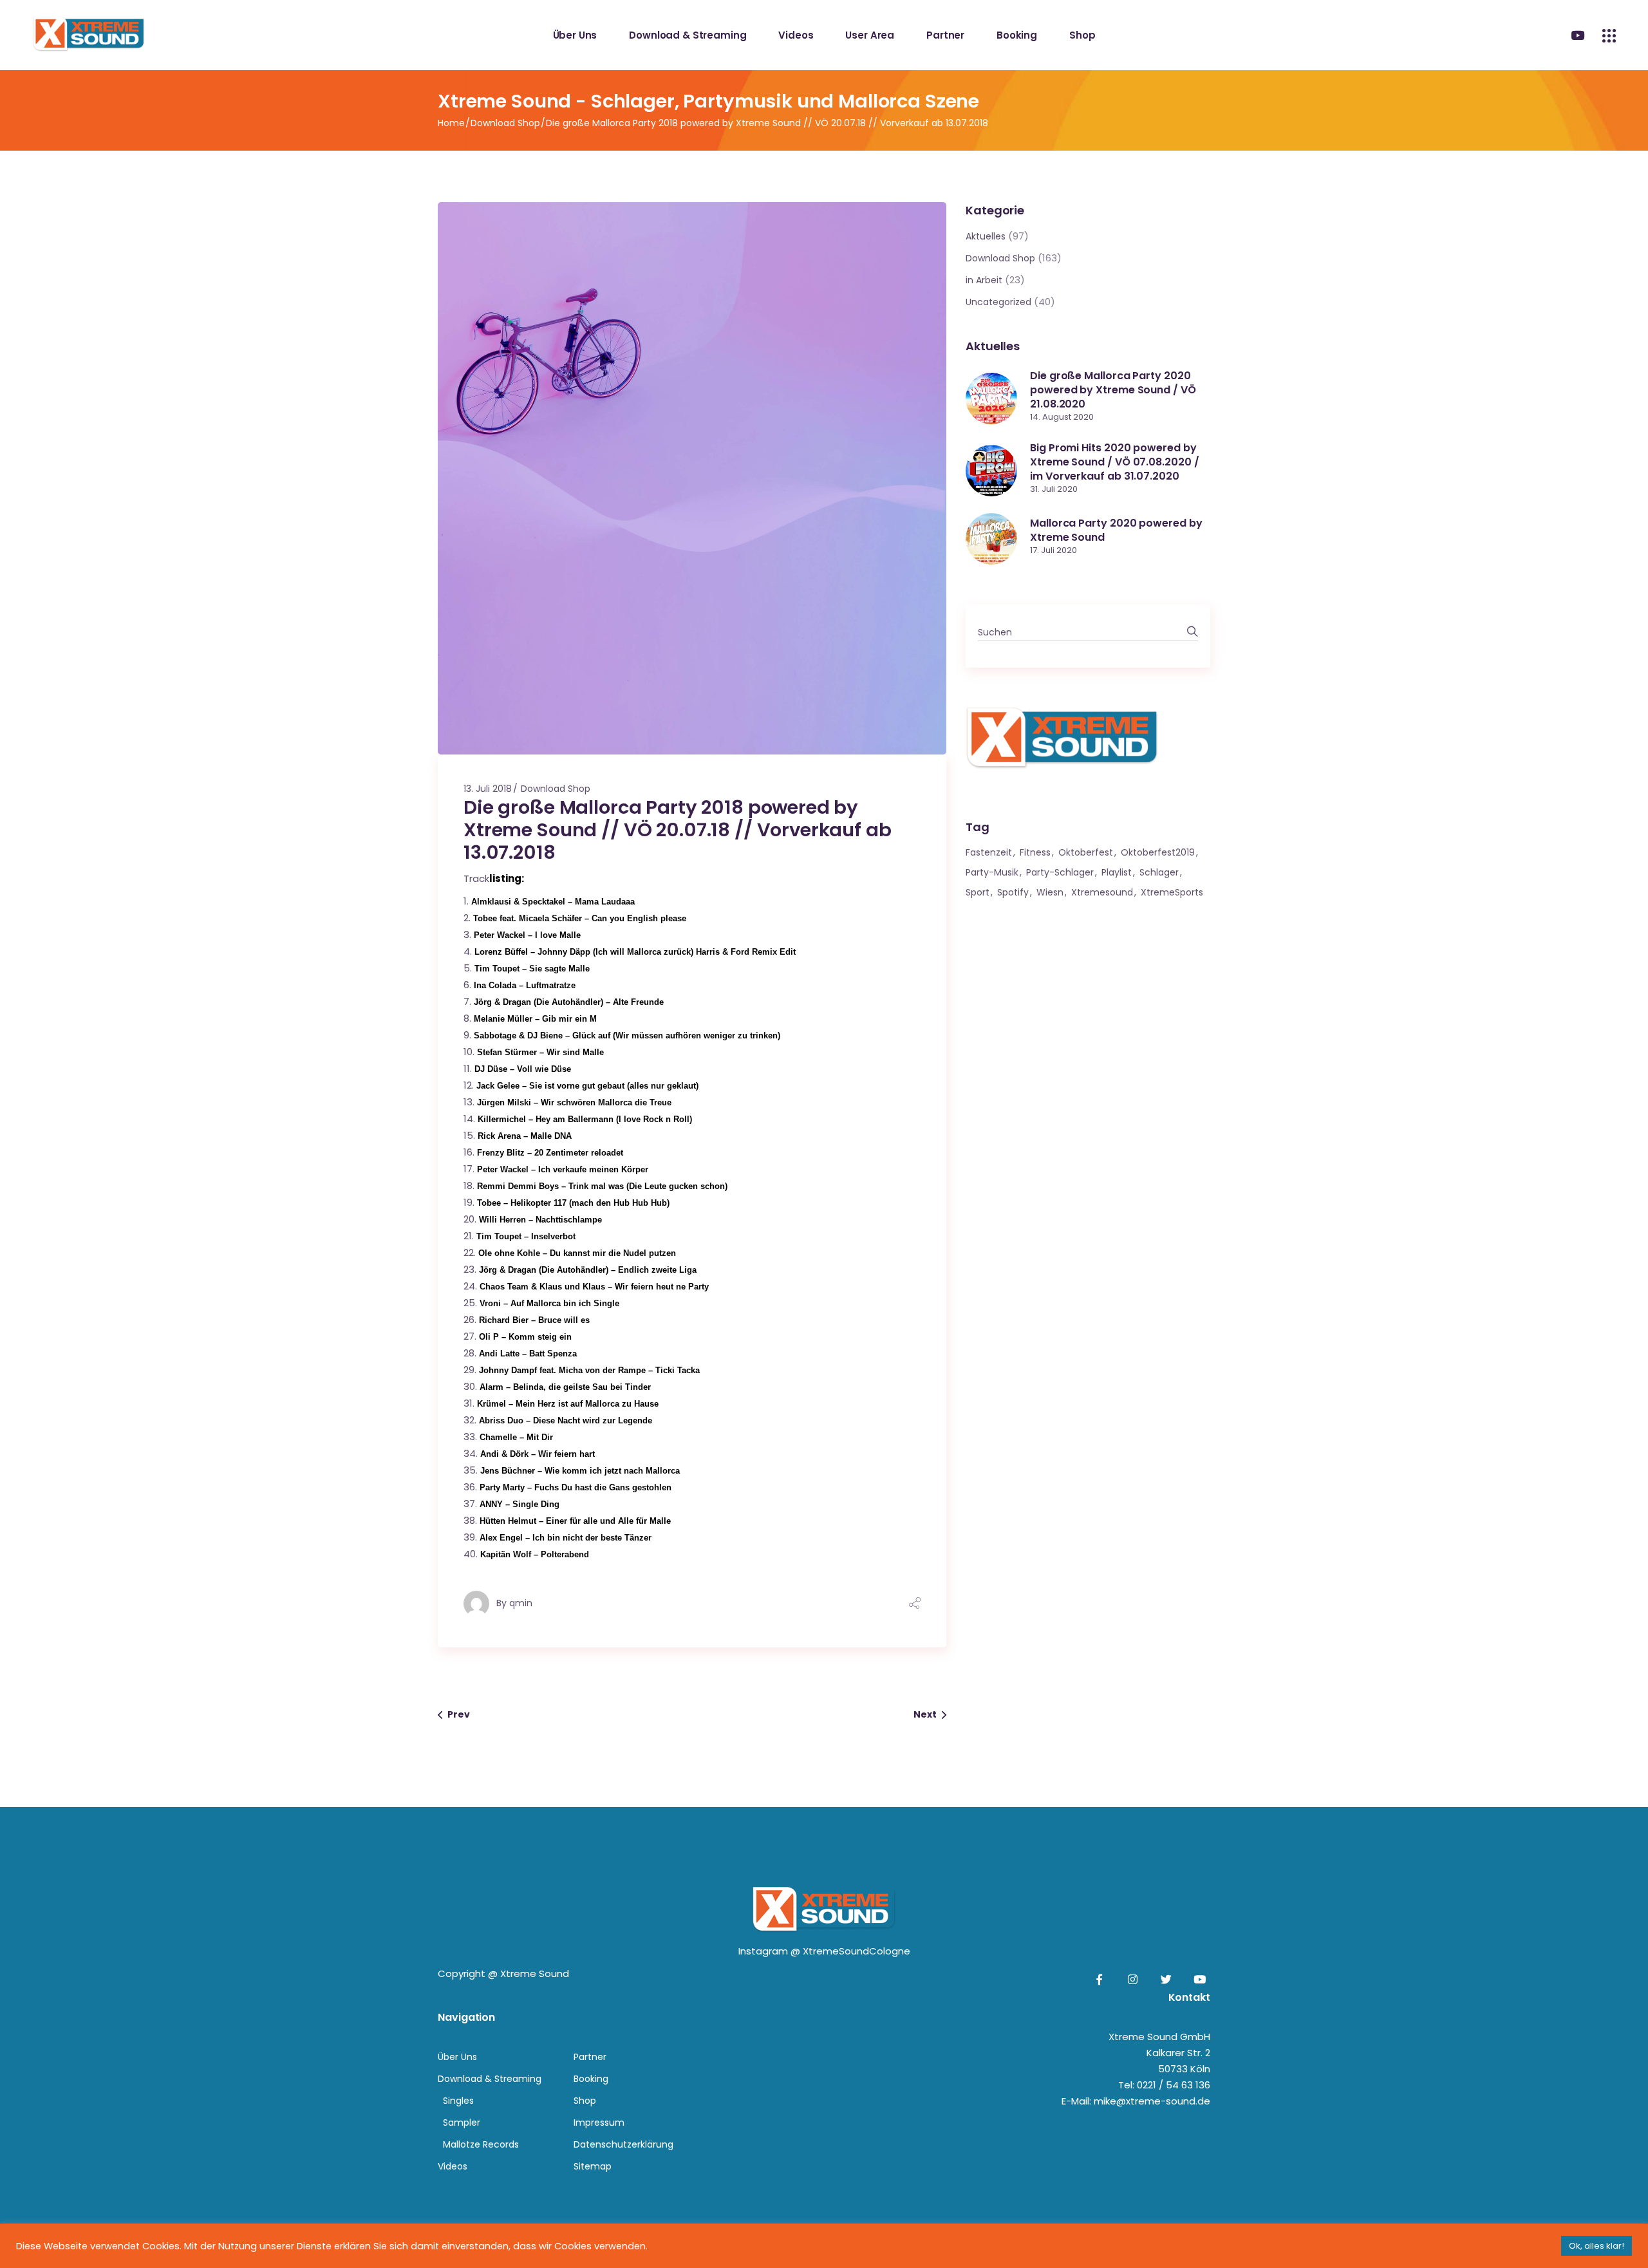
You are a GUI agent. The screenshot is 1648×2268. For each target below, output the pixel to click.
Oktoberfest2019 (1158, 852)
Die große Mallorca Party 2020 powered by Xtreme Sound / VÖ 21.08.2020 (1113, 390)
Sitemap (593, 2166)
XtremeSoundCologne (857, 1951)
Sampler (462, 2123)
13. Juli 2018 (488, 789)
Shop (585, 2101)
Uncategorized (998, 302)
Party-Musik (992, 872)
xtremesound (1102, 892)
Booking (591, 2079)
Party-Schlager (1060, 872)
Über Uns (457, 2057)
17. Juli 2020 (1053, 550)
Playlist (1117, 872)
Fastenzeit (989, 852)
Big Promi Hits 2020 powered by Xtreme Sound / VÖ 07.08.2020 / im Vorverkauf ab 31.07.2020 (1115, 462)
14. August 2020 (1062, 417)
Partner (590, 2057)
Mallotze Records (481, 2144)
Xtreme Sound (535, 1973)
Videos (453, 2166)
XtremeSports (1172, 892)
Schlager (1159, 872)
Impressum (599, 2123)
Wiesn (1050, 892)
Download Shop (505, 123)
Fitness (1035, 852)
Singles (458, 2101)
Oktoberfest (1086, 852)
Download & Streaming (490, 2079)
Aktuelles (986, 236)
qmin (521, 1603)
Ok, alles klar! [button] (1596, 2246)
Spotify (1013, 892)
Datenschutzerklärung (623, 2144)
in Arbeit (984, 280)
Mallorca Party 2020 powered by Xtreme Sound (1116, 530)
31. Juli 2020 (1054, 489)
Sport (978, 892)
